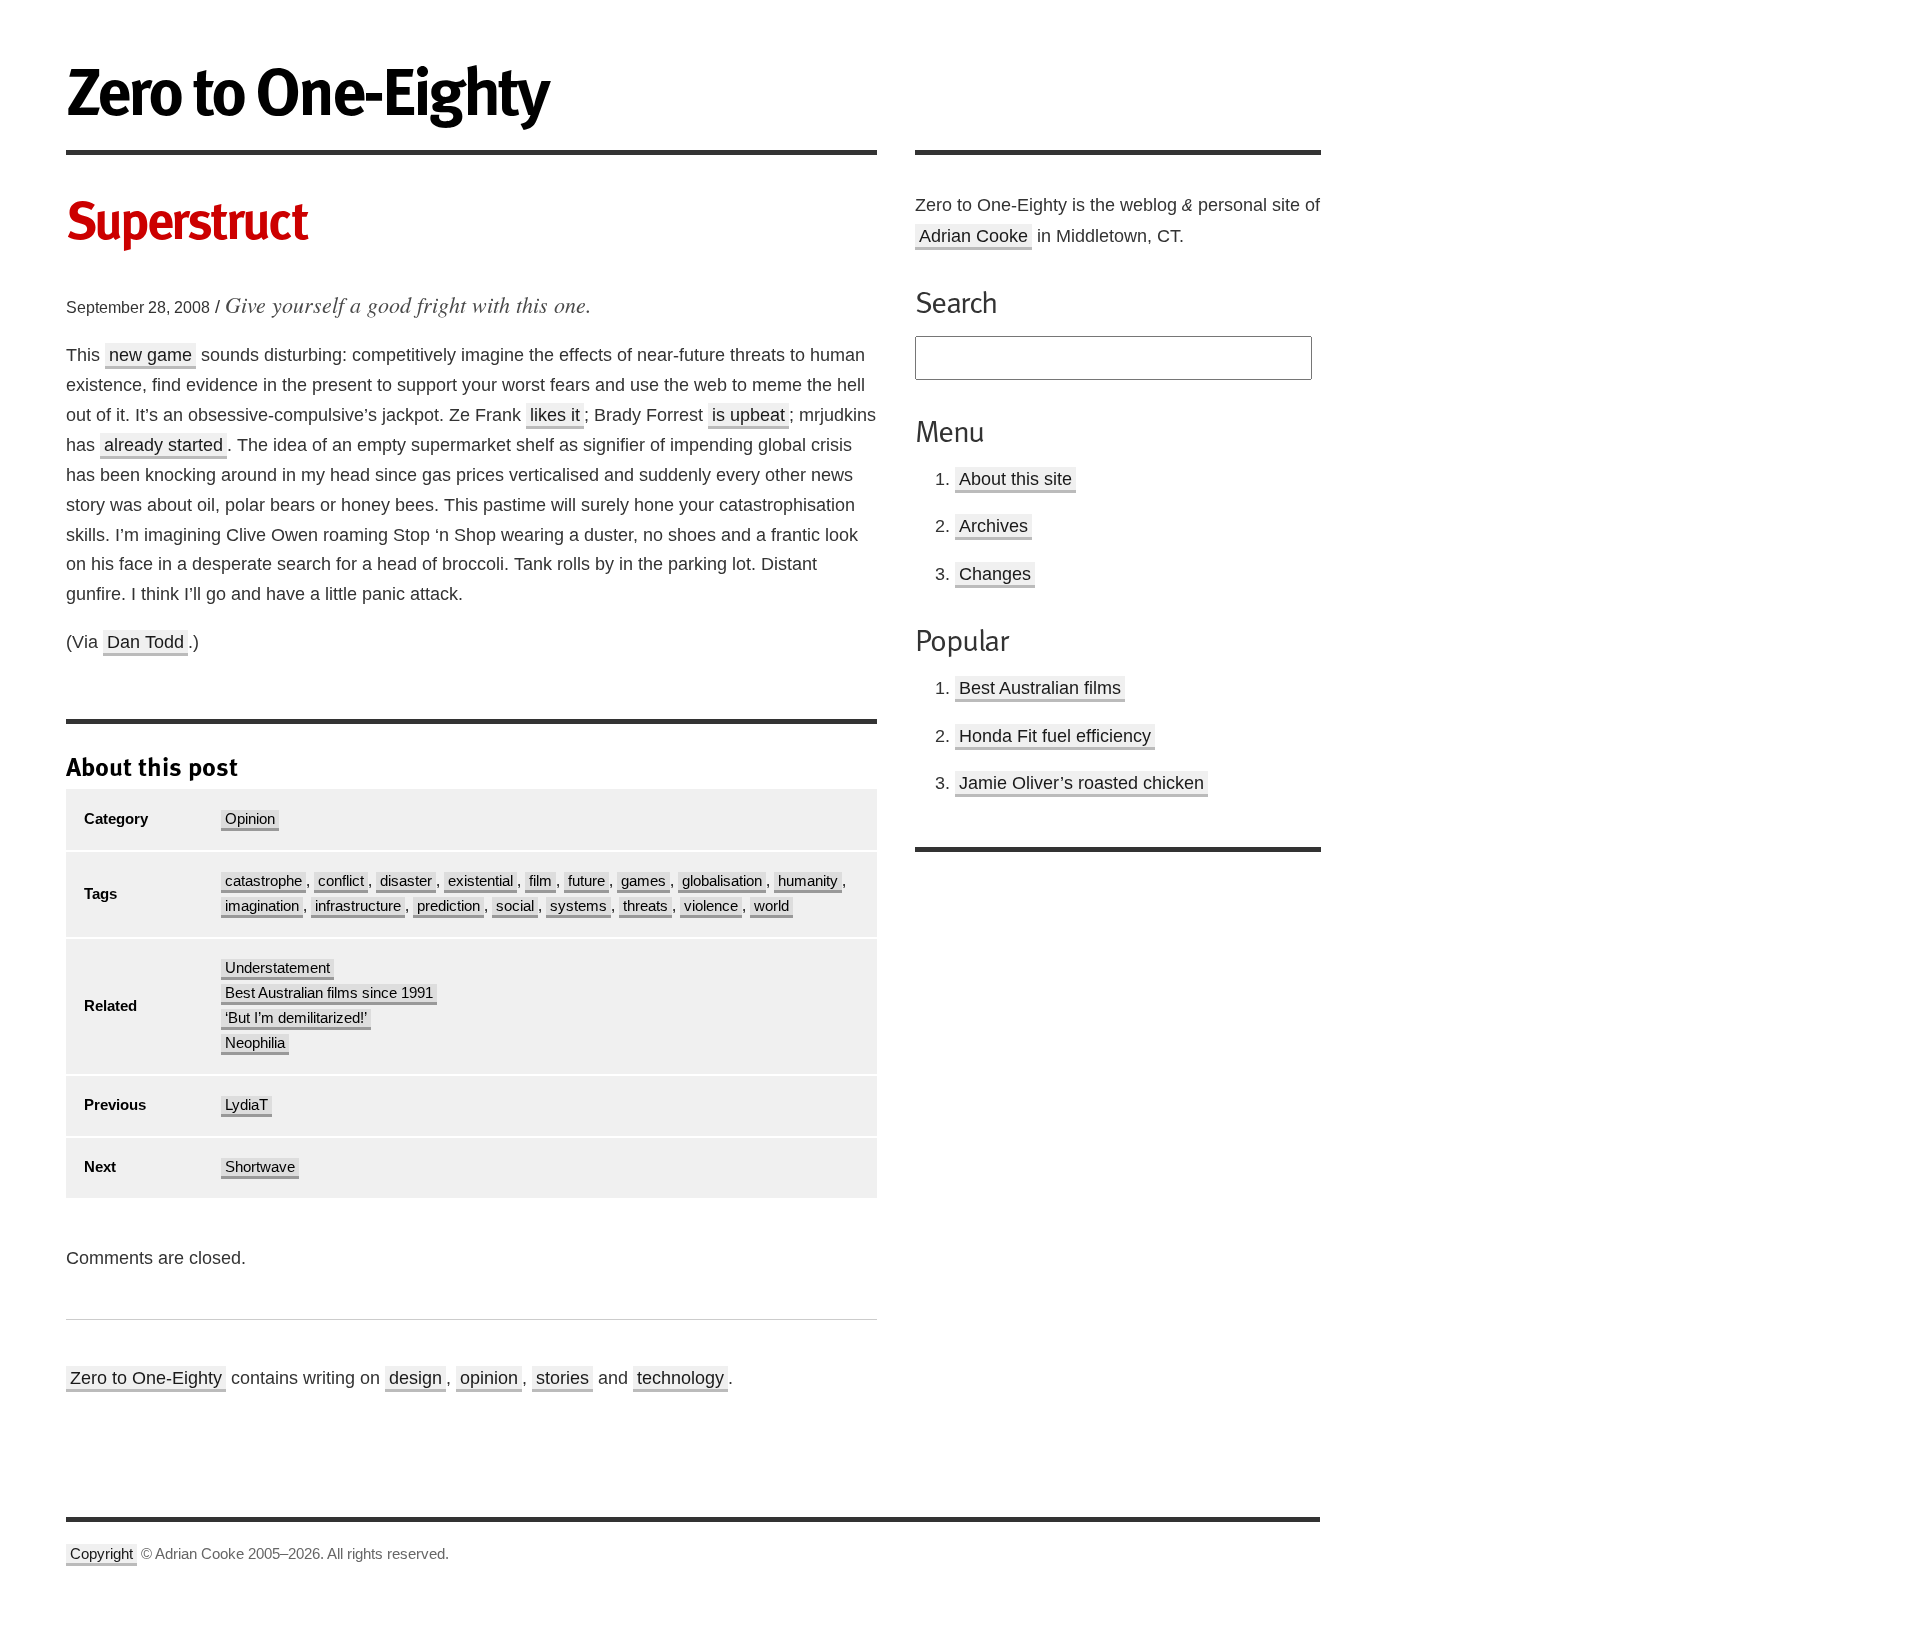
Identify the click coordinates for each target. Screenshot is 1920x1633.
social (515, 906)
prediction (448, 906)
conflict (341, 881)
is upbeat (748, 415)
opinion (489, 1378)
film (540, 881)
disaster (406, 881)
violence (711, 906)
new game (150, 355)
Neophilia (255, 1043)
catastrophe (263, 881)
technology (680, 1378)
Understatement (277, 968)
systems (578, 906)
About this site (1015, 479)
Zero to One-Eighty (146, 1378)
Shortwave (260, 1167)
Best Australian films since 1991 (329, 993)
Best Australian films (1040, 688)
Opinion (250, 819)
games (643, 881)
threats (645, 906)
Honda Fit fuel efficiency (1055, 736)
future (586, 881)
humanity (808, 881)
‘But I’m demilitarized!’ (296, 1018)
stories (562, 1378)
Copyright (101, 1554)
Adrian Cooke (973, 236)
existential (480, 881)
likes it (555, 415)
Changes (995, 574)
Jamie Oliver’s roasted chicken (1081, 783)
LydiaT (246, 1105)
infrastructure (358, 906)
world (771, 906)
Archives (993, 526)
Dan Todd (145, 642)
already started (163, 445)
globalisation (722, 881)
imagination (262, 906)
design (415, 1378)
